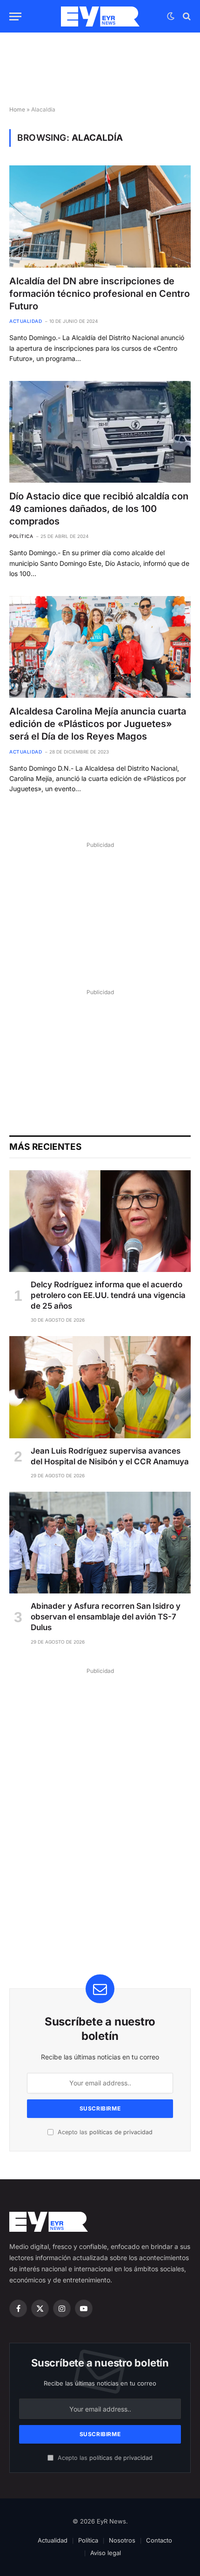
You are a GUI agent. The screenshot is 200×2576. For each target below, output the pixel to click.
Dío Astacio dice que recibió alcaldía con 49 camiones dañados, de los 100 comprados (99, 509)
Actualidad (53, 2540)
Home (17, 109)
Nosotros (122, 2540)
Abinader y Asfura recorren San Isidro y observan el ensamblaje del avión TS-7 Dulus (106, 1617)
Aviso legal (106, 2553)
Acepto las (104, 2132)
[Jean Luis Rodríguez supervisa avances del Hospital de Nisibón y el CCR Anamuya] (100, 1387)
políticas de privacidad (121, 2132)
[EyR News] (100, 16)
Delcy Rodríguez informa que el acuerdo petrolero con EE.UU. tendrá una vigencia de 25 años (108, 1295)
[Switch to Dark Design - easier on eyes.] (171, 16)
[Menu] (15, 16)
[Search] (186, 16)
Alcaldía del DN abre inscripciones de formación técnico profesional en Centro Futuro (100, 294)
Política (88, 2540)
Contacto (159, 2540)
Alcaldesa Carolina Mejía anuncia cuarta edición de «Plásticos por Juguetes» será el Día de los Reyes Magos (98, 724)
